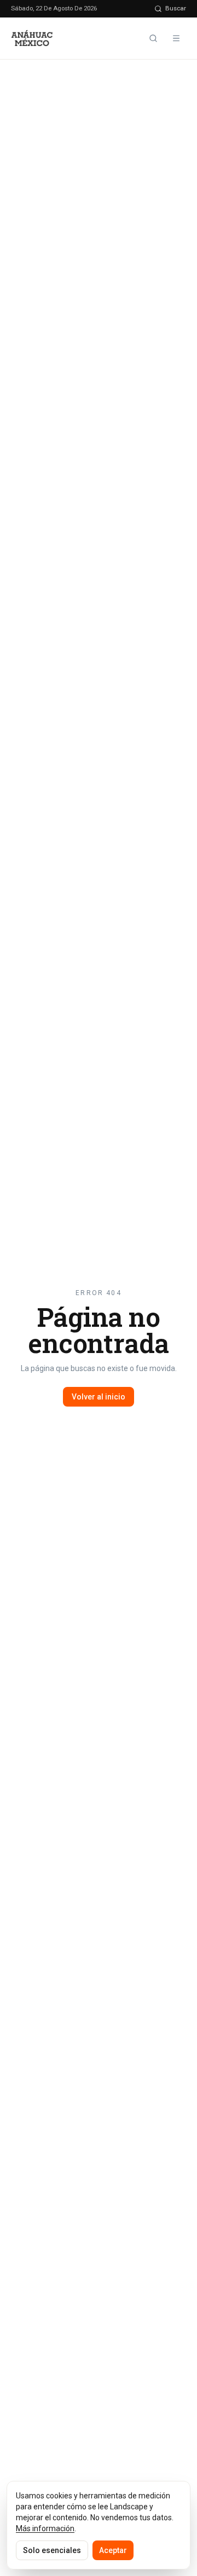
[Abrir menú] (176, 38)
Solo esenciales (52, 2550)
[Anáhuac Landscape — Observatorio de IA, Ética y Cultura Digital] (33, 38)
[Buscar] (153, 38)
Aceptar (113, 2550)
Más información (45, 2528)
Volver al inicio (99, 1397)
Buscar (176, 8)
